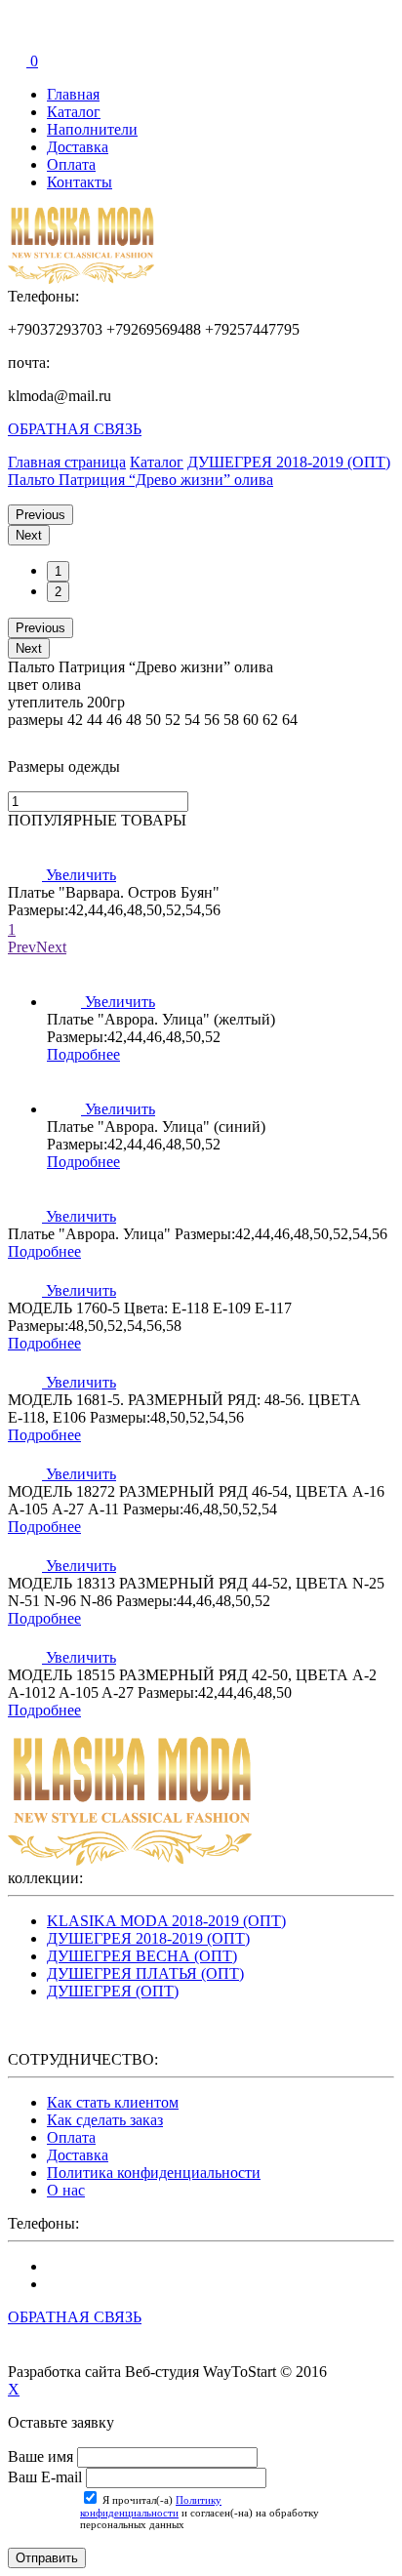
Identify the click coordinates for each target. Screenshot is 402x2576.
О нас (66, 2190)
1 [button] (58, 571)
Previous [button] (40, 515)
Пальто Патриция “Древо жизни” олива (141, 480)
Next (51, 947)
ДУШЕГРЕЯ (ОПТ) (113, 1991)
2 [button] (58, 592)
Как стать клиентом (113, 2102)
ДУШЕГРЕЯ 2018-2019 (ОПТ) (148, 1938)
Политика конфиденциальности (154, 2173)
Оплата (71, 164)
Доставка (78, 147)
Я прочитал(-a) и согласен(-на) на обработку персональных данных (200, 2512)
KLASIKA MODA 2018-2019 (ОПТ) (166, 1921)
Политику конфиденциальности (151, 2506)
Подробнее (83, 1054)
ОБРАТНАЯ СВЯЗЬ (75, 429)
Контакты (80, 182)
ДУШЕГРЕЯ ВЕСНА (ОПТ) (142, 1956)
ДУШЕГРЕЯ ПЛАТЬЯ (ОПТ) (145, 1973)
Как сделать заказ (105, 2120)
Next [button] (29, 535)
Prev (22, 947)
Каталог (74, 112)
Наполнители (92, 129)
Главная (73, 94)
